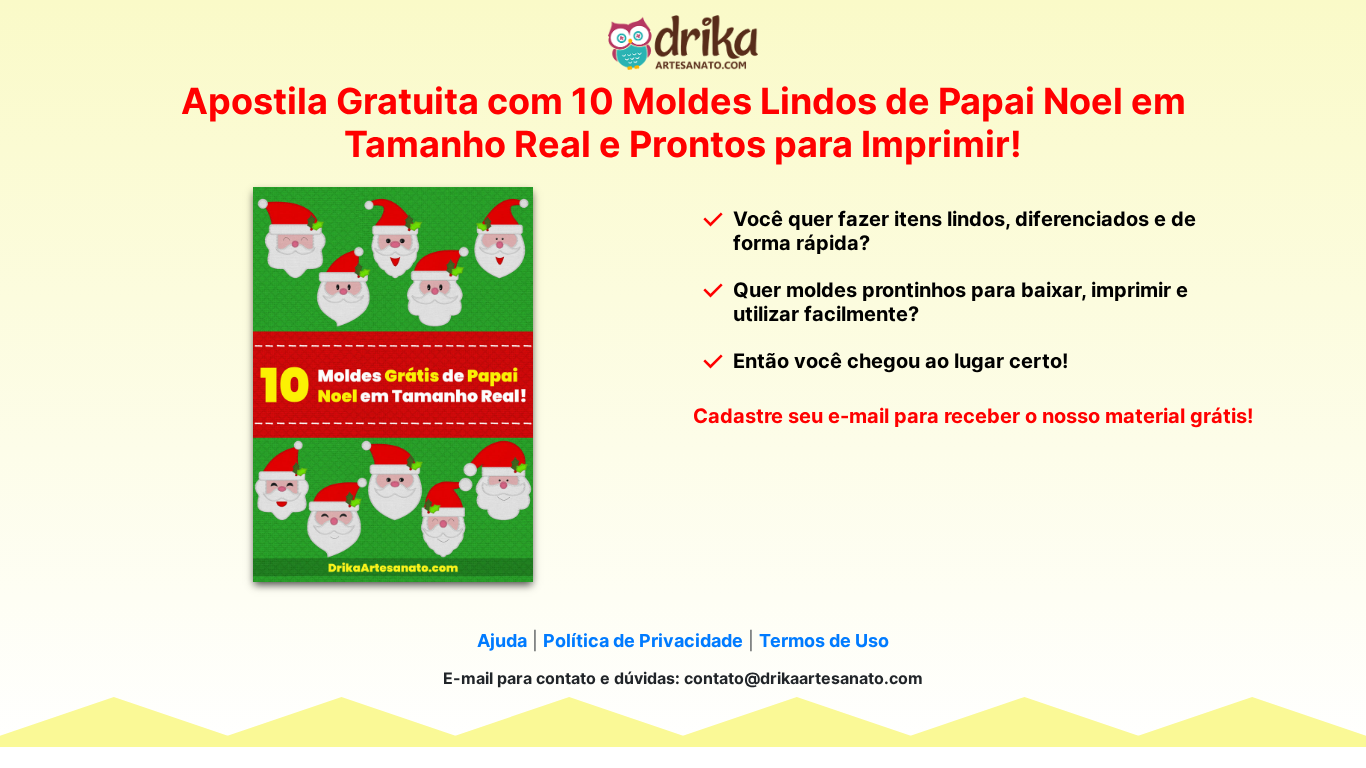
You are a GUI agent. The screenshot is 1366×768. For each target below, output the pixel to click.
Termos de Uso (824, 640)
